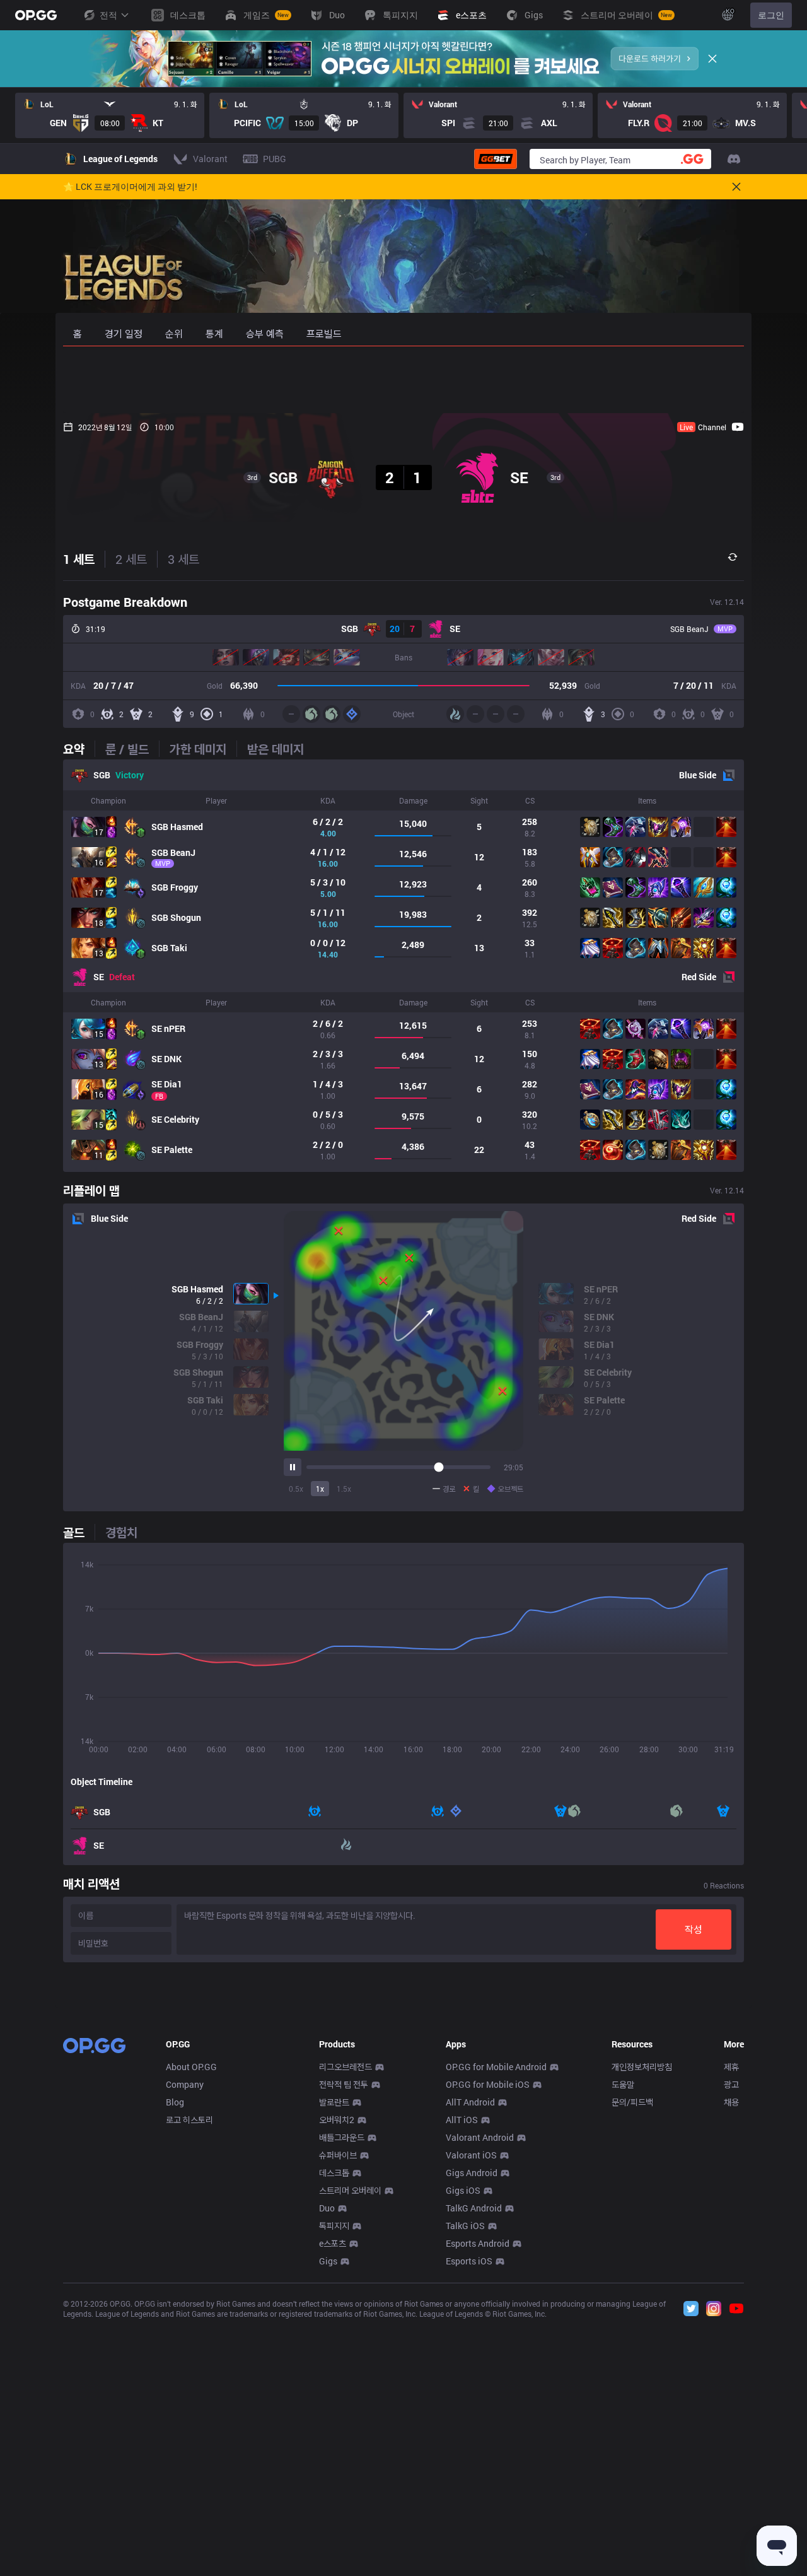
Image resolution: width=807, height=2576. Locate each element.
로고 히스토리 (189, 2120)
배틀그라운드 (342, 2137)
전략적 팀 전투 (344, 2084)
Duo (327, 2208)
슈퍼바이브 (338, 2155)
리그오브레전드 (345, 2067)
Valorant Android (480, 2137)
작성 (694, 1929)
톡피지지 (334, 2226)
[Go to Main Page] (36, 15)
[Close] (712, 59)
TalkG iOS (465, 2226)
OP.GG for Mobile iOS (488, 2084)
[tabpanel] (403, 966)
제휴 (731, 2067)
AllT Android (470, 2102)
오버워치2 (337, 2120)
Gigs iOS (463, 2190)
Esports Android (478, 2243)
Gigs (328, 2261)
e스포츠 (333, 2243)
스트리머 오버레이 (350, 2190)
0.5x (296, 1489)
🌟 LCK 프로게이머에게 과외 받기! (130, 187)
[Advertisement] (403, 380)
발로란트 (334, 2102)
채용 (731, 2102)
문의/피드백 (632, 2102)
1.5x (344, 1489)
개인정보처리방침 (642, 2067)
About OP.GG (191, 2067)
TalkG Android (474, 2208)
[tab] (79, 749)
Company (185, 2084)
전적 (108, 15)
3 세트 (183, 559)
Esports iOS (469, 2261)
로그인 (771, 15)
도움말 (623, 2084)
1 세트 (79, 559)
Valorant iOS (471, 2155)
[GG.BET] (496, 159)
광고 (731, 2084)
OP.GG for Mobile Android (496, 2067)
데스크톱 (334, 2173)
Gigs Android (472, 2173)
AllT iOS (462, 2120)
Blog (175, 2102)
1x (320, 1489)
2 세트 (131, 559)
